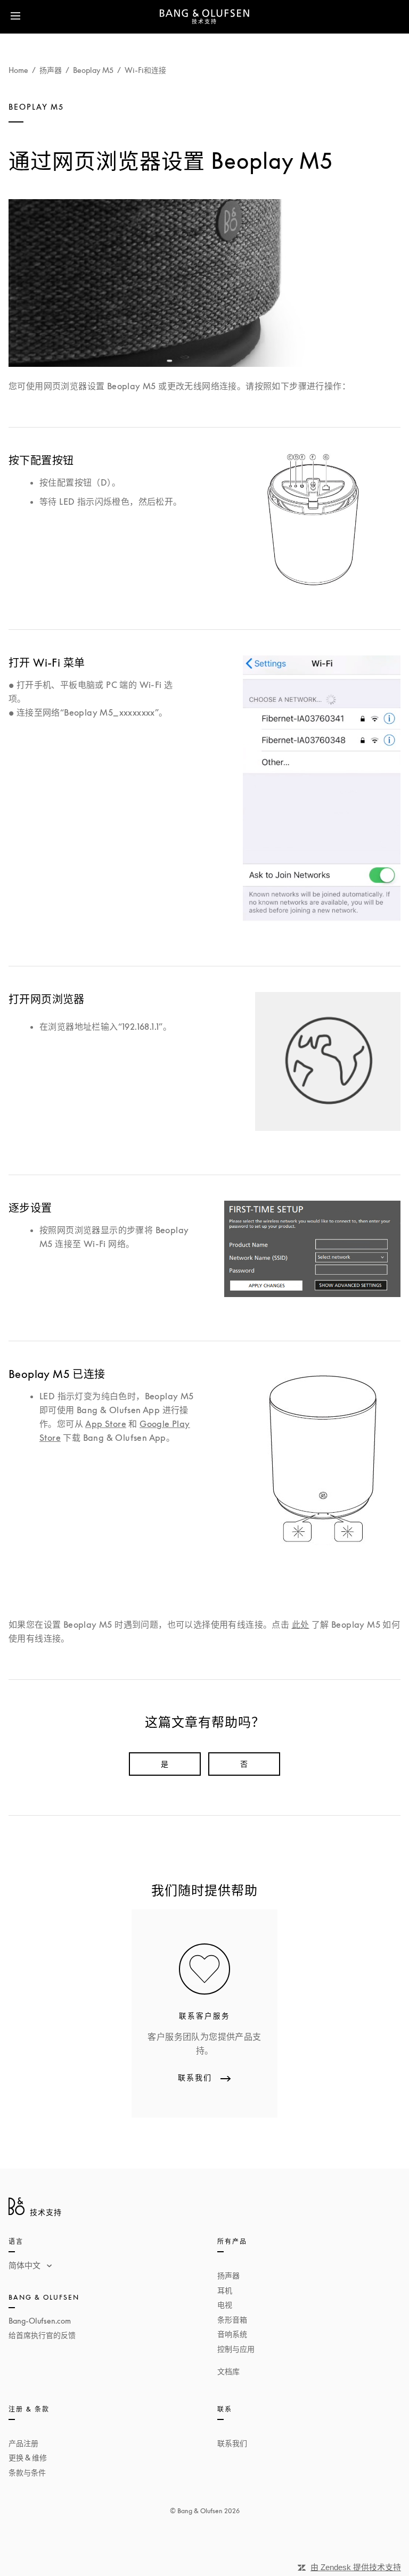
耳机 (225, 2290)
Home (18, 70)
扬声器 (51, 70)
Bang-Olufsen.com (40, 2321)
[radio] (165, 1764)
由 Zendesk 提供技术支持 (356, 2567)
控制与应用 (236, 2349)
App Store (106, 1424)
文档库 (228, 2371)
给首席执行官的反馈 (42, 2335)
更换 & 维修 (28, 2458)
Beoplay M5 (93, 70)
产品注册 (23, 2443)
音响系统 (232, 2334)
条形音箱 (232, 2320)
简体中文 (26, 2265)
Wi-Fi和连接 (145, 70)
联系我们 (232, 2443)
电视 (225, 2305)
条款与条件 (27, 2472)
